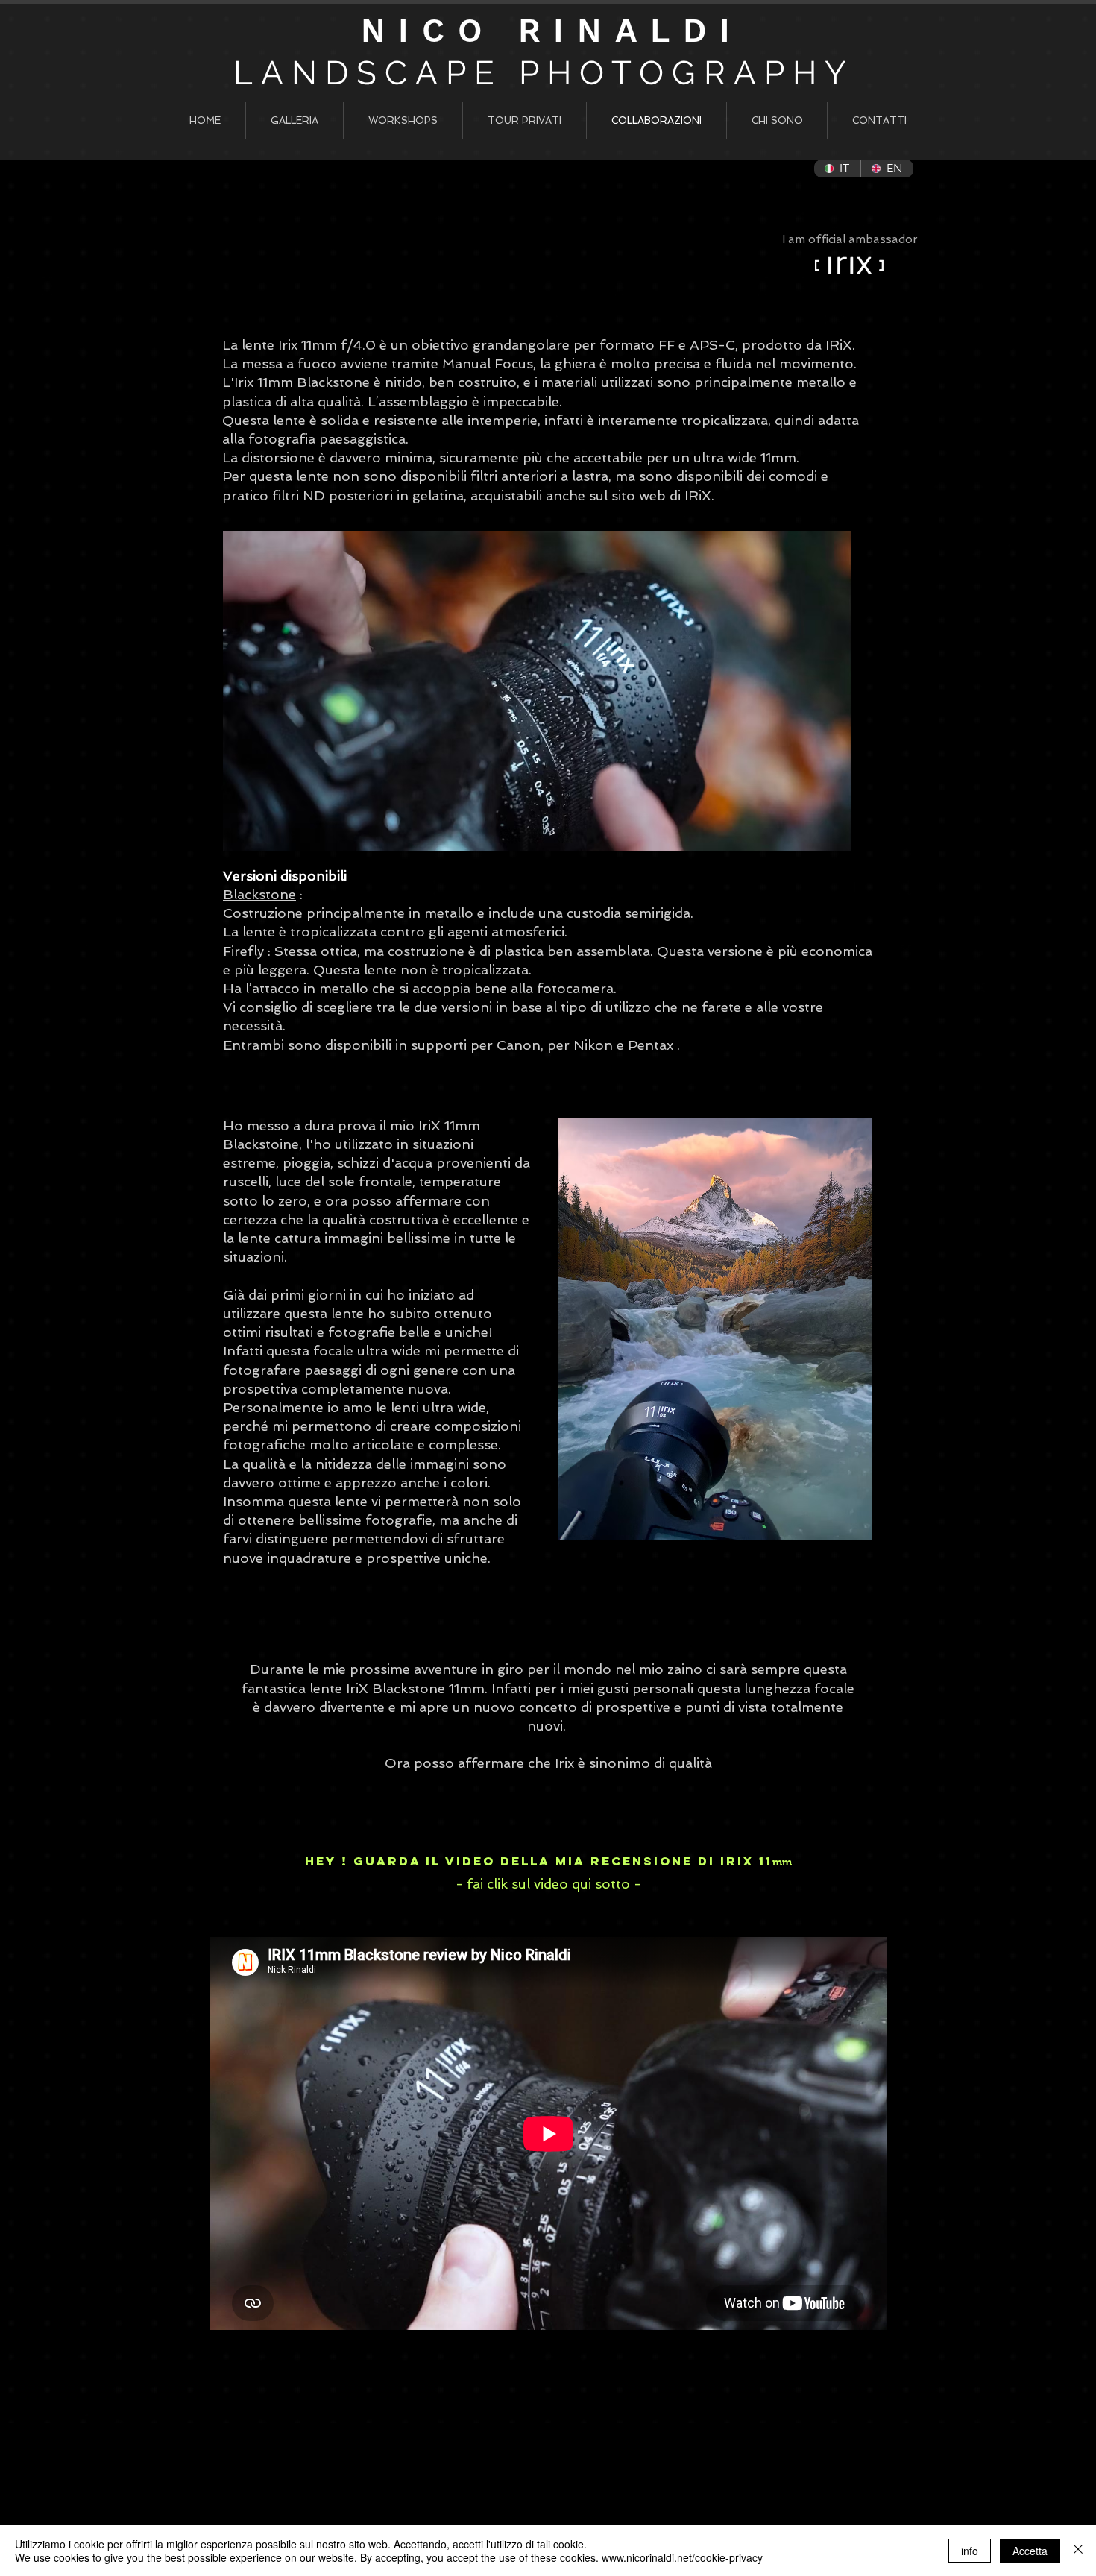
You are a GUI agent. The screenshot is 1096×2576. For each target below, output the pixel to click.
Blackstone (259, 894)
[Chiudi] (1078, 2551)
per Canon (506, 1045)
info (970, 2551)
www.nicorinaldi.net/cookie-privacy (682, 2557)
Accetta (1030, 2551)
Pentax (651, 1045)
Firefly (243, 951)
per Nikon (580, 1045)
